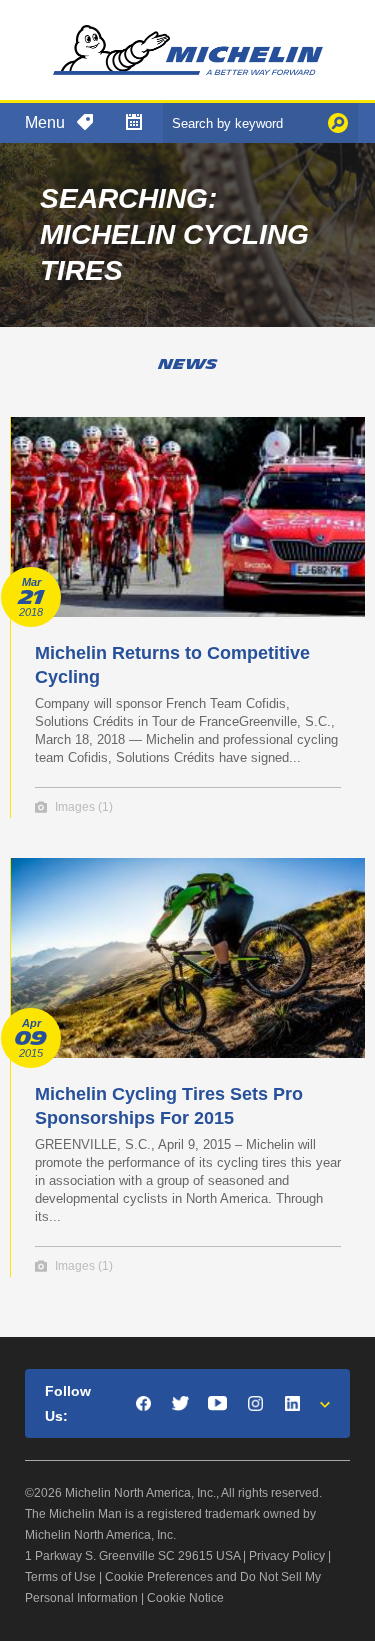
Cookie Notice (185, 1598)
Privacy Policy (287, 1556)
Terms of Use (60, 1577)
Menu (45, 122)
